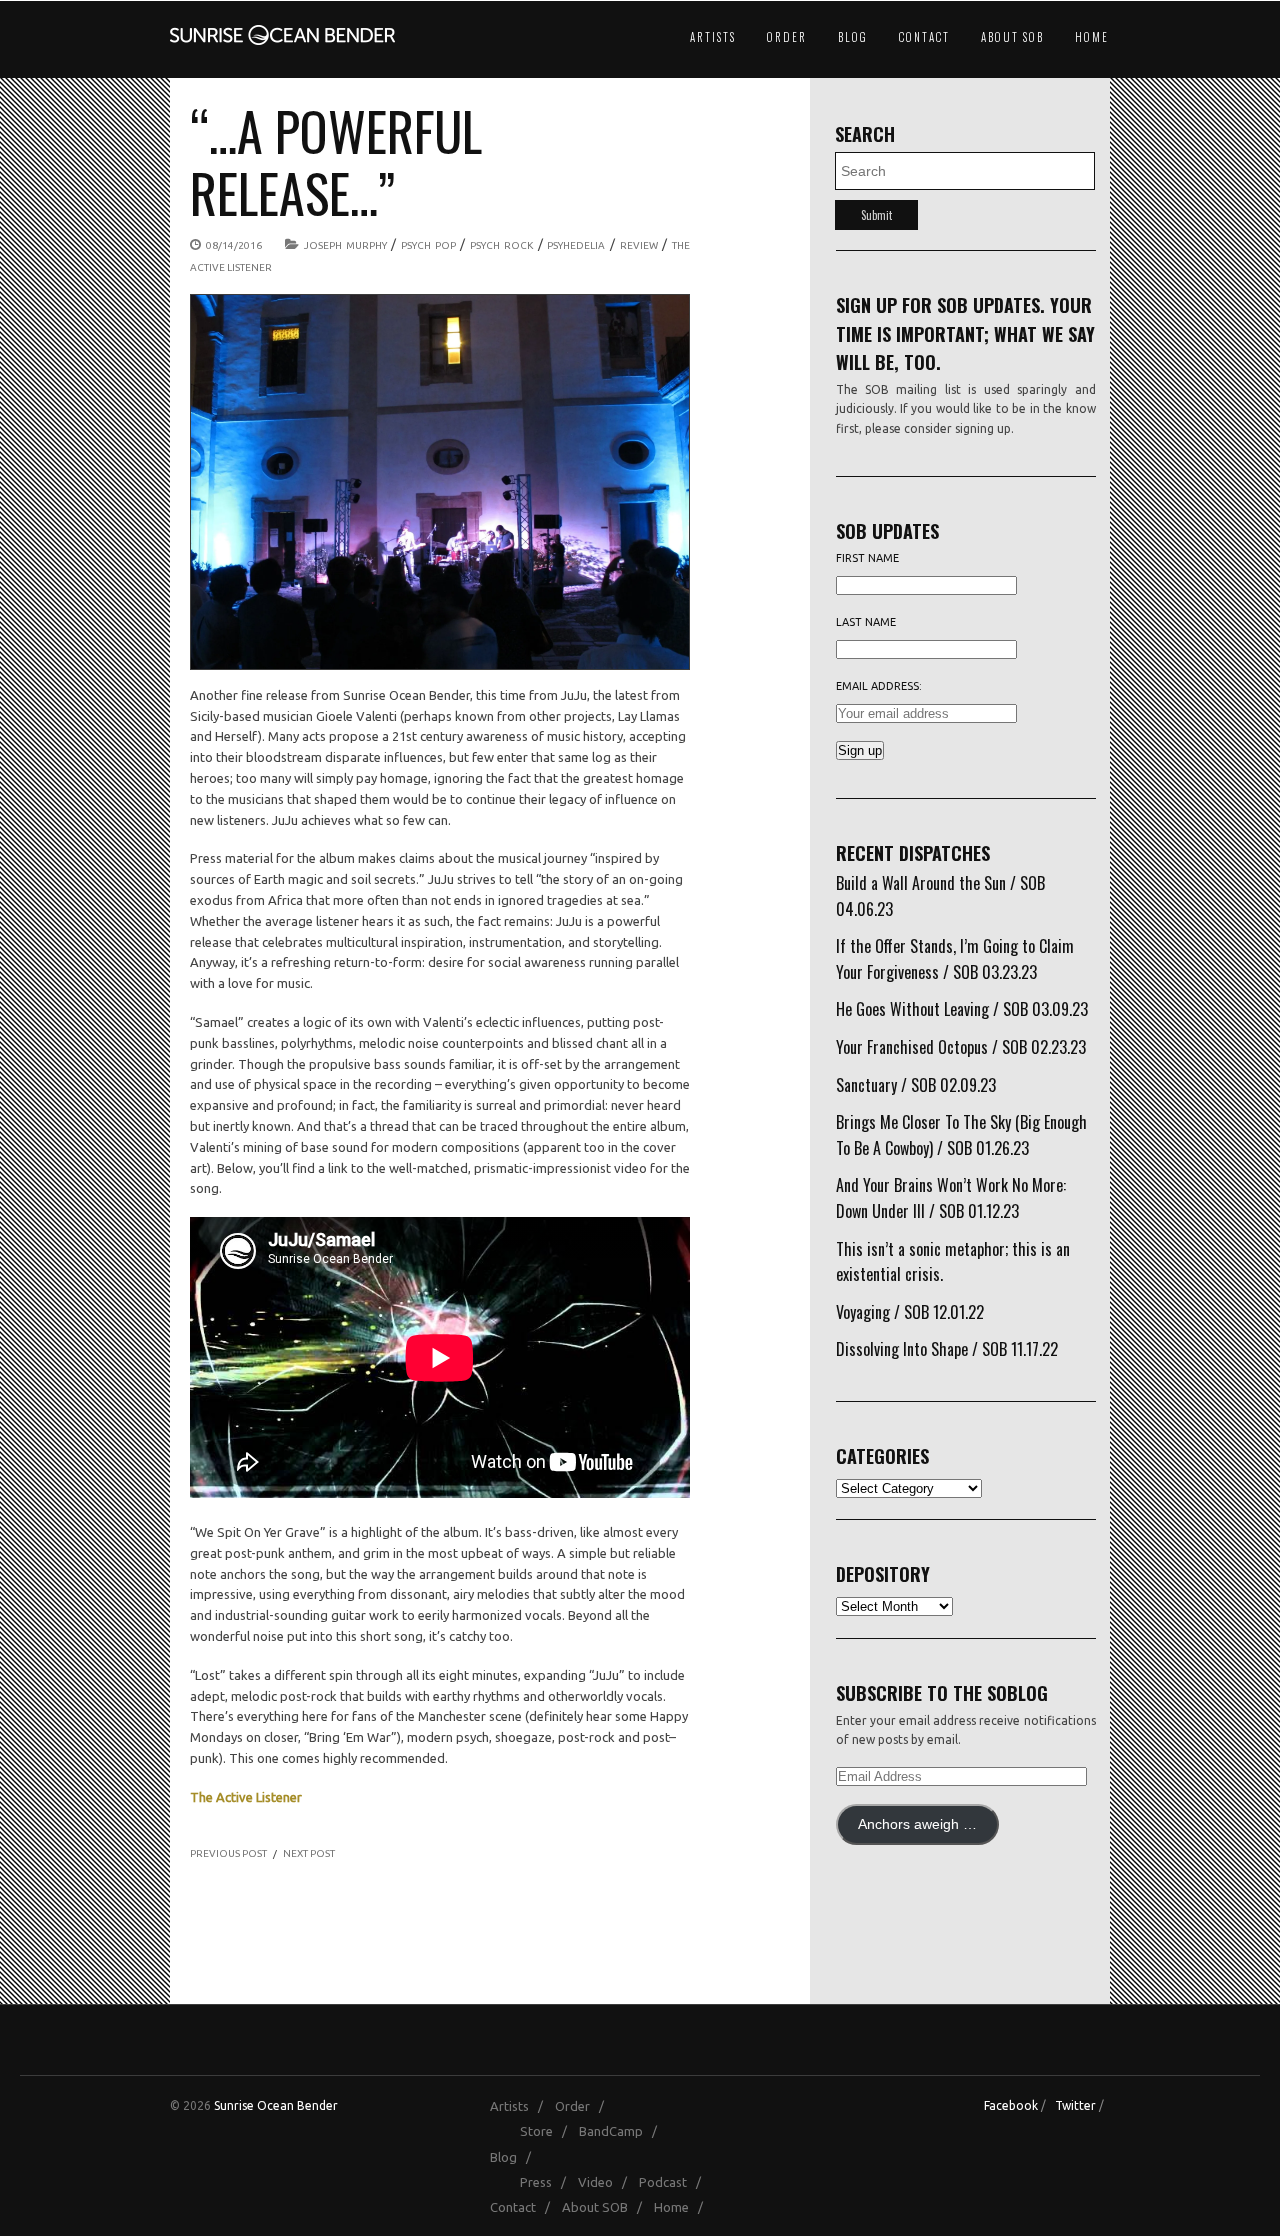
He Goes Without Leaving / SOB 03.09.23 (962, 1009)
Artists (713, 37)
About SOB (1012, 37)
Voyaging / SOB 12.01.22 (910, 1312)
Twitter (1075, 2105)
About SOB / (606, 2207)
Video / (607, 2182)
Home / (683, 2207)
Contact (924, 37)
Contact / (524, 2207)
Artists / (521, 2106)
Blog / (515, 2157)
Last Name (866, 622)
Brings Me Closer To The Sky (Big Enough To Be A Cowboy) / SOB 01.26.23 (961, 1135)
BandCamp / (622, 2131)
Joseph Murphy (345, 245)
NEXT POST (309, 1853)
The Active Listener (246, 1797)
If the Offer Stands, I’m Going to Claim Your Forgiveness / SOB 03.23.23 (955, 959)
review (639, 245)
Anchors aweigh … (917, 1824)
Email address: (879, 686)
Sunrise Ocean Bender (276, 2105)
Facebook (1011, 2105)
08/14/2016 (234, 245)
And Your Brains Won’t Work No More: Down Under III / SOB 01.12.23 (951, 1198)
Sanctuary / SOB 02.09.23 (916, 1085)
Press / (547, 2182)
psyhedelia (576, 245)
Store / (548, 2131)
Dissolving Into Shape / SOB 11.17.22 (947, 1349)
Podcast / (674, 2182)
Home (1092, 37)
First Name (867, 558)
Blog (853, 37)
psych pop (428, 245)
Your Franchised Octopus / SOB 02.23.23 (961, 1047)
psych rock (501, 245)
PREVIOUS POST (228, 1853)
